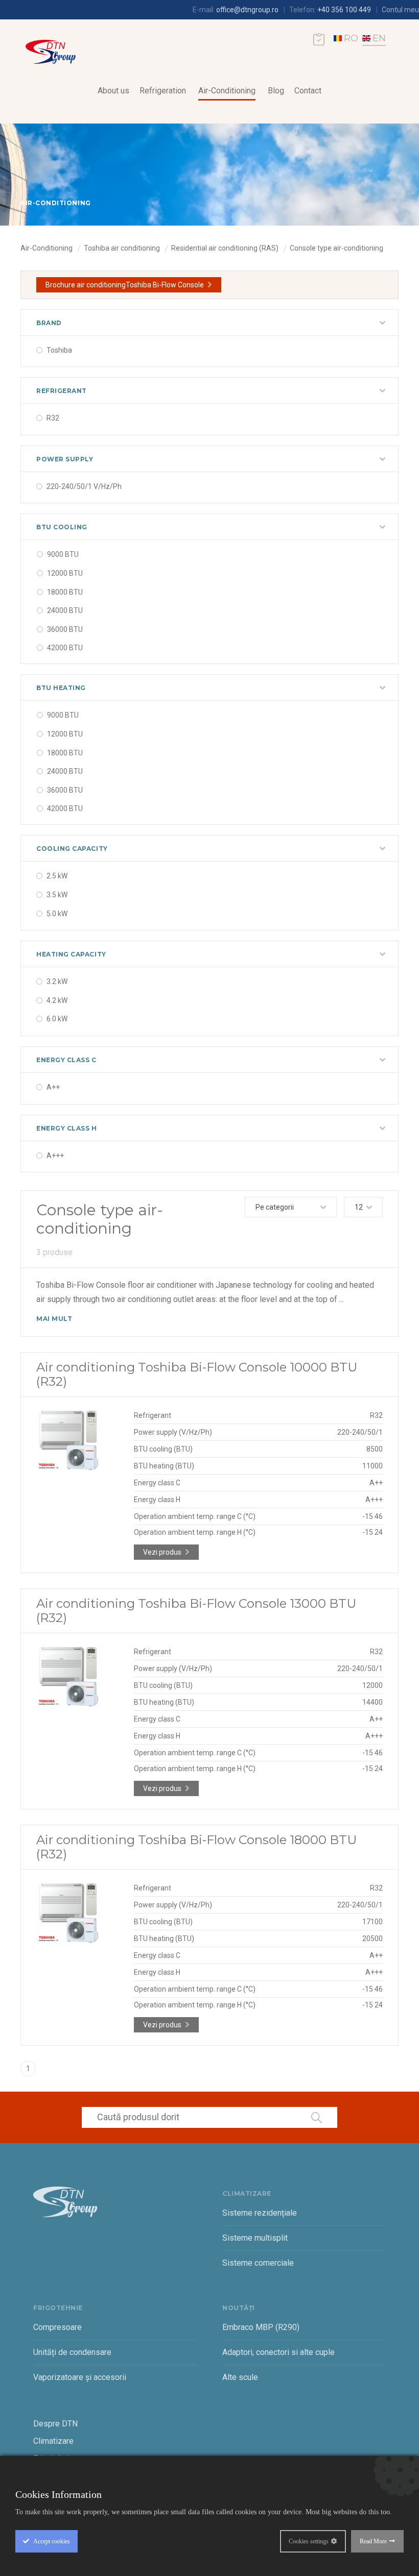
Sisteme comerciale (258, 2263)
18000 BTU (65, 592)
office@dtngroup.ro (247, 10)
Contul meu (400, 10)
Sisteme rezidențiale (260, 2213)
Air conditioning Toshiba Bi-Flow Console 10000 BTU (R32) (197, 1374)
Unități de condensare (72, 2352)
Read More (373, 2541)
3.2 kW (57, 982)
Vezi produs (162, 1552)
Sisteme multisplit (255, 2238)
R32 (53, 418)
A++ (53, 1087)
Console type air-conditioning (336, 248)
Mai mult (54, 1319)
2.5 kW (57, 876)
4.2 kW (57, 1000)
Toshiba (59, 350)
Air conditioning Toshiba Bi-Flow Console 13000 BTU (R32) (196, 1611)
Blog (276, 91)
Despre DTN (55, 2424)
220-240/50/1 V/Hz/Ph (84, 486)
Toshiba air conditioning (122, 248)
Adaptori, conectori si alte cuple (278, 2352)
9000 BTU (63, 554)
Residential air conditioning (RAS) (225, 248)
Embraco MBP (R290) (261, 2327)
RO (351, 38)
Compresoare (57, 2327)
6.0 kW (57, 1019)
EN (379, 38)
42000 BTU (65, 648)
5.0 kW (57, 914)
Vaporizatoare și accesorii (80, 2377)
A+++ (55, 1156)
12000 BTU (65, 573)
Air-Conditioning (227, 91)
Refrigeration (163, 91)
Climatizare (53, 2441)
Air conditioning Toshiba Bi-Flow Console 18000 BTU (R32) (196, 1847)
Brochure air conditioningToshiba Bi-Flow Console (125, 285)
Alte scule (240, 2377)
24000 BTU (65, 610)
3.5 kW (57, 895)
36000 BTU (65, 629)
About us (113, 91)
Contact (308, 91)
